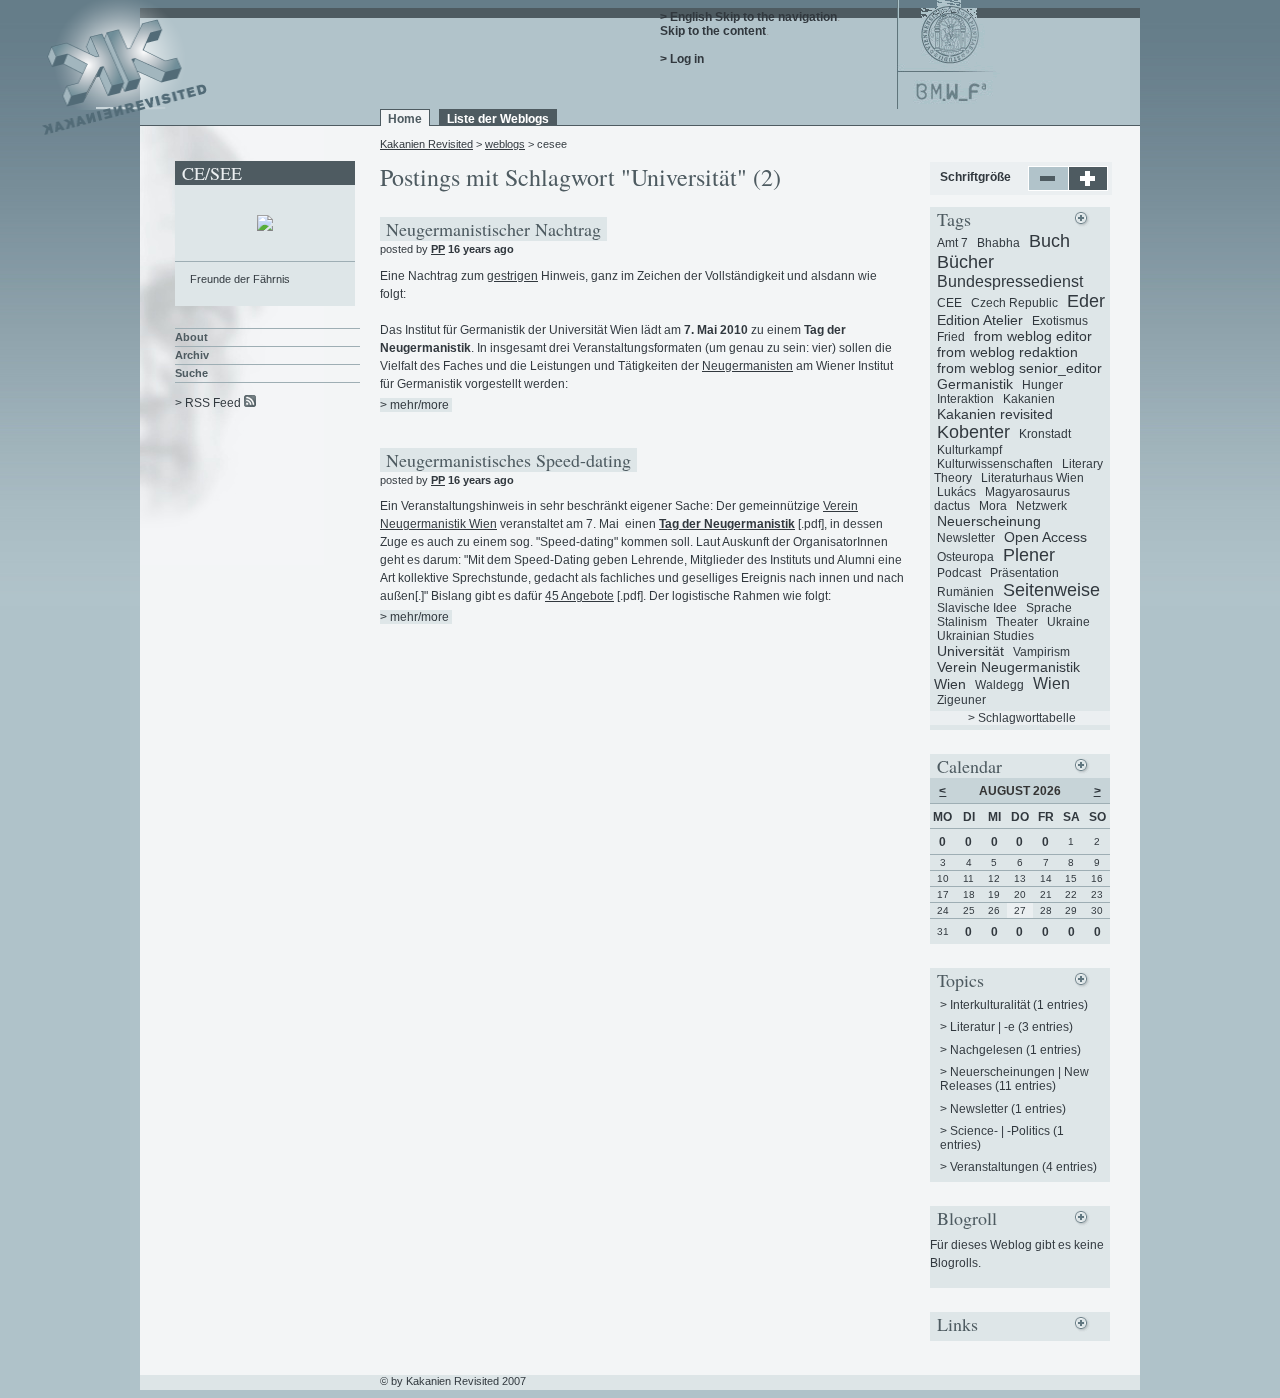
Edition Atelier (980, 320)
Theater (1017, 622)
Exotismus (1060, 321)
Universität (970, 651)
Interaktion (965, 399)
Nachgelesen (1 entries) (1015, 1050)
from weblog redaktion (1007, 352)
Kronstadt (1045, 434)
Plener (1029, 555)
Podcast (959, 573)
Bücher (965, 262)
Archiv (192, 355)
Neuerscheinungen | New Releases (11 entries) (1014, 1079)
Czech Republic (1014, 303)
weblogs (505, 144)
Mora (993, 506)
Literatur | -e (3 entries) (1011, 1027)
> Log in (682, 59)
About (191, 337)
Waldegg (999, 685)
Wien (1051, 683)
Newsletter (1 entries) (1008, 1109)
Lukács (956, 492)
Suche (191, 373)
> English (686, 17)
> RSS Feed (208, 403)
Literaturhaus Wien (1032, 478)
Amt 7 (952, 243)
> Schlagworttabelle (1022, 718)
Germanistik (975, 384)
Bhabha (998, 243)
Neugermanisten (747, 366)
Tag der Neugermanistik (727, 524)
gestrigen (512, 276)
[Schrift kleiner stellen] (1048, 187)
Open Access (1045, 537)
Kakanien (1029, 399)
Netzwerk (1041, 506)
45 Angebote (579, 596)
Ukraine (1068, 622)
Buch (1049, 241)
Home (405, 119)
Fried (951, 337)
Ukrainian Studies (985, 636)
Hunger (1042, 385)
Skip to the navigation (776, 17)
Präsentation (1024, 573)
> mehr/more (414, 405)
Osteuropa (965, 557)
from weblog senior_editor (1019, 368)
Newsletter (966, 538)
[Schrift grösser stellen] (1088, 187)
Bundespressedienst (1010, 281)
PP (438, 249)
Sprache (1049, 608)
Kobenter (973, 432)
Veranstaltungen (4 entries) (1023, 1167)
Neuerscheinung (989, 521)
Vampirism (1041, 652)
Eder (1086, 301)
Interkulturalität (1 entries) (1019, 1005)
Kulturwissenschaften (995, 464)
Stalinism (962, 622)
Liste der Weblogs (498, 119)
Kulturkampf (969, 450)
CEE (949, 303)
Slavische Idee (977, 608)
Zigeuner (961, 700)
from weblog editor (1033, 336)
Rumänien (965, 592)
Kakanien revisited (995, 414)
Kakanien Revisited (426, 144)
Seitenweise (1051, 590)
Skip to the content (713, 31)
